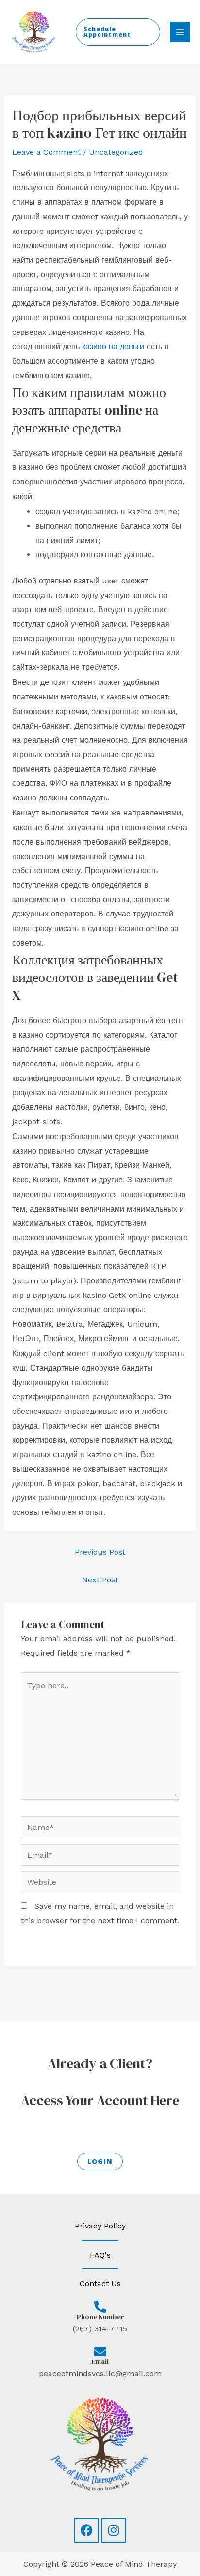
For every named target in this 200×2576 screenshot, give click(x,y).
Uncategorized (116, 152)
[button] (118, 32)
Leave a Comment (46, 152)
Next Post (100, 1580)
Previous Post (100, 1552)
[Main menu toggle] (180, 32)
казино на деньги (113, 346)
